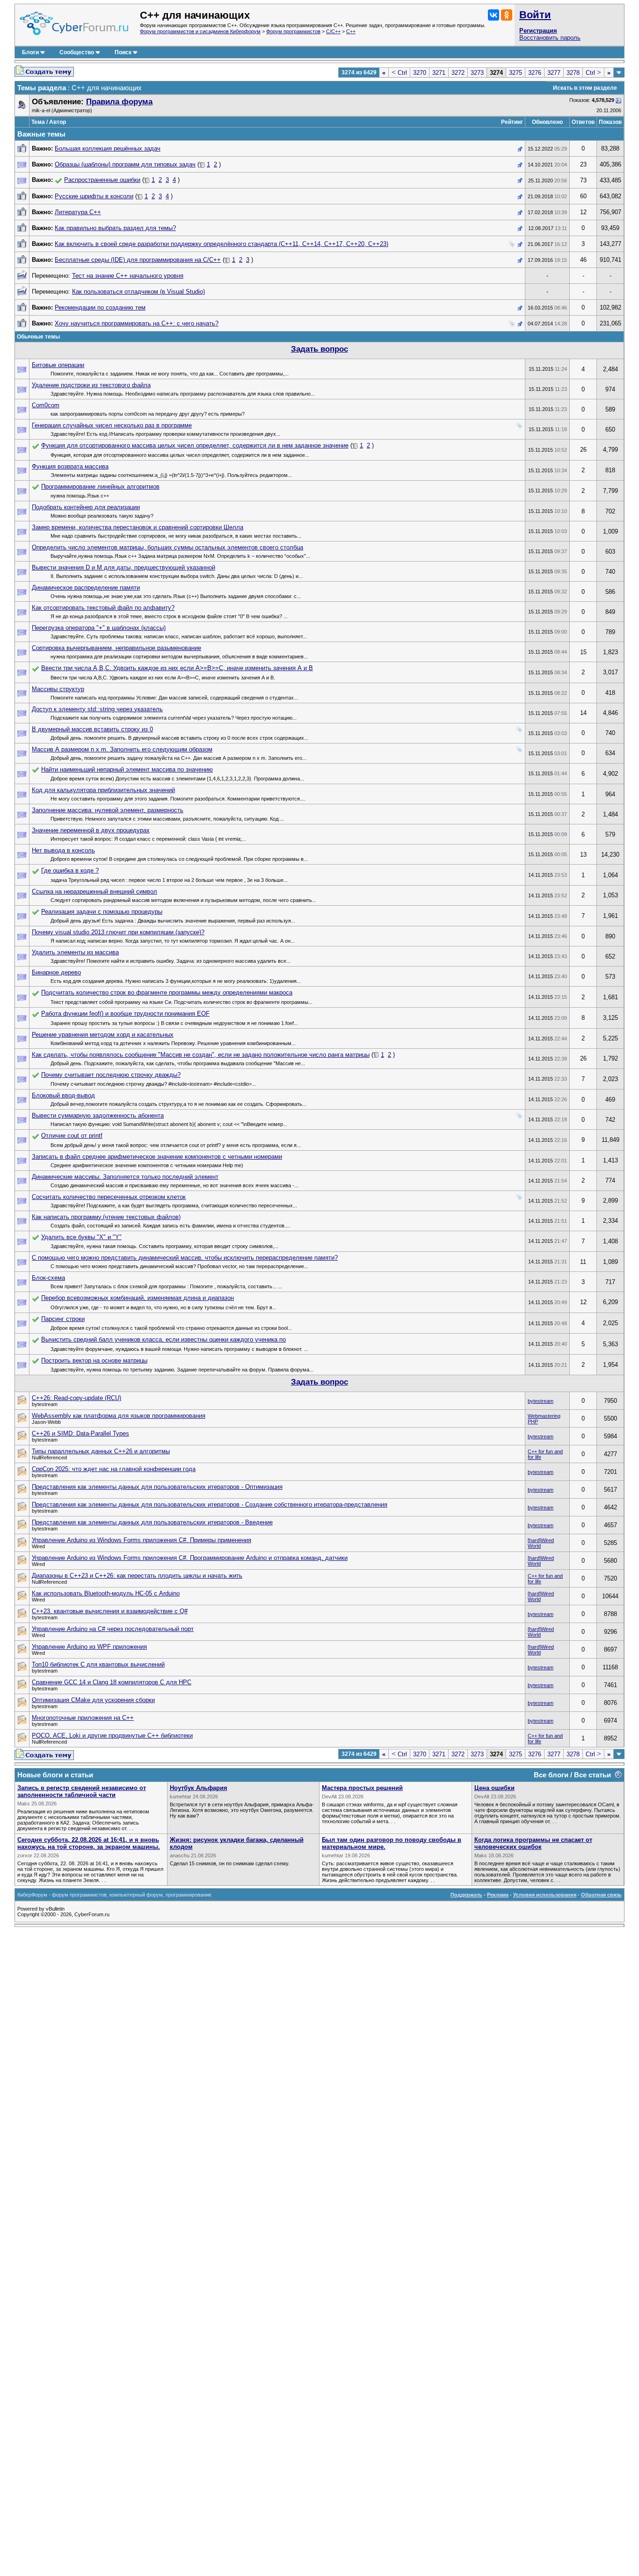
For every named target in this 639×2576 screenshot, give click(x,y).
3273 (477, 73)
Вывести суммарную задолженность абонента (98, 1115)
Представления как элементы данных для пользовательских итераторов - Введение (152, 1522)
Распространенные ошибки (102, 180)
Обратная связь (601, 1895)
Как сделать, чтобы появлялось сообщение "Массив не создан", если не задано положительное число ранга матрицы (201, 1055)
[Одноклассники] (507, 15)
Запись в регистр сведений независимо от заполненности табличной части (82, 1791)
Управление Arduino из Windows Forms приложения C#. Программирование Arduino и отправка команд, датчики (190, 1558)
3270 (420, 73)
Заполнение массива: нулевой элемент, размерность (108, 810)
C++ (351, 31)
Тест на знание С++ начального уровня (128, 276)
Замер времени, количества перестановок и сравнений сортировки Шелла (138, 527)
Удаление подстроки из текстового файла (91, 385)
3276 (535, 73)
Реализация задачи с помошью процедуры (102, 912)
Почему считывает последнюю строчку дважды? (111, 1075)
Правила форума (119, 102)
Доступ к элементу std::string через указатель (97, 709)
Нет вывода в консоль (63, 850)
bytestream (541, 1401)
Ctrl (399, 73)
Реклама (498, 1895)
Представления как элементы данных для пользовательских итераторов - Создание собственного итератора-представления (210, 1504)
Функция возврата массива (70, 466)
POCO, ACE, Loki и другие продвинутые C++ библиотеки (112, 1735)
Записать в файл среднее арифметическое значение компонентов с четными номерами (157, 1157)
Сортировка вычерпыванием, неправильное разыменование (116, 648)
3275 (516, 73)
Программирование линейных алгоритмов (100, 487)
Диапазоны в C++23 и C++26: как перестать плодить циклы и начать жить (137, 1576)
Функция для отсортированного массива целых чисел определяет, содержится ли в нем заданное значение (195, 445)
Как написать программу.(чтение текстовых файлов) (106, 1217)
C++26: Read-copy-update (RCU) (76, 1398)
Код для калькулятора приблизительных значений (103, 790)
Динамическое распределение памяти (86, 588)
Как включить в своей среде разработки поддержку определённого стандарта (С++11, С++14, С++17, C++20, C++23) (221, 244)
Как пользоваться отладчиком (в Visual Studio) (138, 292)
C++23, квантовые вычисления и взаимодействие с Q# (110, 1611)
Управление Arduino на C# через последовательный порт (113, 1629)
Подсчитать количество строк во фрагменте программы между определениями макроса (167, 992)
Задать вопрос (319, 349)
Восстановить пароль (550, 38)
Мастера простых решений (362, 1788)
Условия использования (545, 1895)
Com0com (46, 405)
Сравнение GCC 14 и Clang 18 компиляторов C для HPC (112, 1682)
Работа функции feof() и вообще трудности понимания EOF (125, 1014)
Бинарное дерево (56, 972)
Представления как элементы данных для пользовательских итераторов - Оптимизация (157, 1487)
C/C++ (333, 31)
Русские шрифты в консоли (94, 196)
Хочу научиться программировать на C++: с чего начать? (137, 323)
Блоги (30, 52)
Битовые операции (58, 365)
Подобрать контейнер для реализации (86, 507)
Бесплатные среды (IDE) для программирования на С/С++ (138, 260)
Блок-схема (48, 1278)
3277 (554, 73)
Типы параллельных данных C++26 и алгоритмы (101, 1451)
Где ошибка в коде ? (70, 870)
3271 (439, 73)
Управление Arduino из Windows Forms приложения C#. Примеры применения (142, 1540)
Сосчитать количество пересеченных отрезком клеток (109, 1197)
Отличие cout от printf (72, 1136)
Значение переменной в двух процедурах (91, 830)
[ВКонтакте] (494, 15)
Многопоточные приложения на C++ (83, 1718)
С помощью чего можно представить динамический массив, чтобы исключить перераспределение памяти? (185, 1258)
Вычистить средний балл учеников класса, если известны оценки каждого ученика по (163, 1339)
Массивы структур (58, 689)
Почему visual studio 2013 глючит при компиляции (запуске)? (118, 932)
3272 (458, 73)
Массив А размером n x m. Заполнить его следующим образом (122, 749)
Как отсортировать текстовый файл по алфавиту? (103, 608)
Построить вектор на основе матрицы (94, 1360)
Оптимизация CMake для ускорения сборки (93, 1700)
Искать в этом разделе (585, 88)
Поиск (123, 52)
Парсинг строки (63, 1319)
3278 (573, 73)
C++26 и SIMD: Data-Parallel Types (80, 1433)
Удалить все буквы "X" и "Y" (81, 1237)
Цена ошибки (494, 1788)
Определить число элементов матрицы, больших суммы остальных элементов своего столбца (167, 547)
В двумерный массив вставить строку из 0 (92, 729)
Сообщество (77, 52)
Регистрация (538, 31)
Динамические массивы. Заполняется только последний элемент (125, 1177)
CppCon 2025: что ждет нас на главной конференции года (114, 1469)
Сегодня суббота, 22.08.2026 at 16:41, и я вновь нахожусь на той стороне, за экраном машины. (89, 1843)
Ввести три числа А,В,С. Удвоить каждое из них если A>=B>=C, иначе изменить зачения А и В (177, 668)
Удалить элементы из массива (75, 952)
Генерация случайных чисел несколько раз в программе (112, 425)
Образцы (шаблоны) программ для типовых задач (125, 164)
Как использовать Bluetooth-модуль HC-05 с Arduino (106, 1593)
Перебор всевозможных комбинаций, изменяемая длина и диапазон (138, 1298)
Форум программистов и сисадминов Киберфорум (200, 31)
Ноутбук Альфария (199, 1788)
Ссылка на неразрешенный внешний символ (94, 891)
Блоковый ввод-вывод (63, 1095)
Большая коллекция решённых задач (108, 148)
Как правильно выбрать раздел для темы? (115, 228)
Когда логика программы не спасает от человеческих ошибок (533, 1843)
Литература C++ (78, 212)
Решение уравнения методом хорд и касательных (103, 1035)
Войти (535, 15)
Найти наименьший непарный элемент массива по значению (127, 769)
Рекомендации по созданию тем (100, 307)
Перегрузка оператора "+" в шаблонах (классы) (99, 628)
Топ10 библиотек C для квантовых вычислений (98, 1664)
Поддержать (466, 1895)
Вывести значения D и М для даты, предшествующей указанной (123, 567)
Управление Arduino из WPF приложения (89, 1647)
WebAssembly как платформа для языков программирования (119, 1416)
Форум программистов (293, 31)
